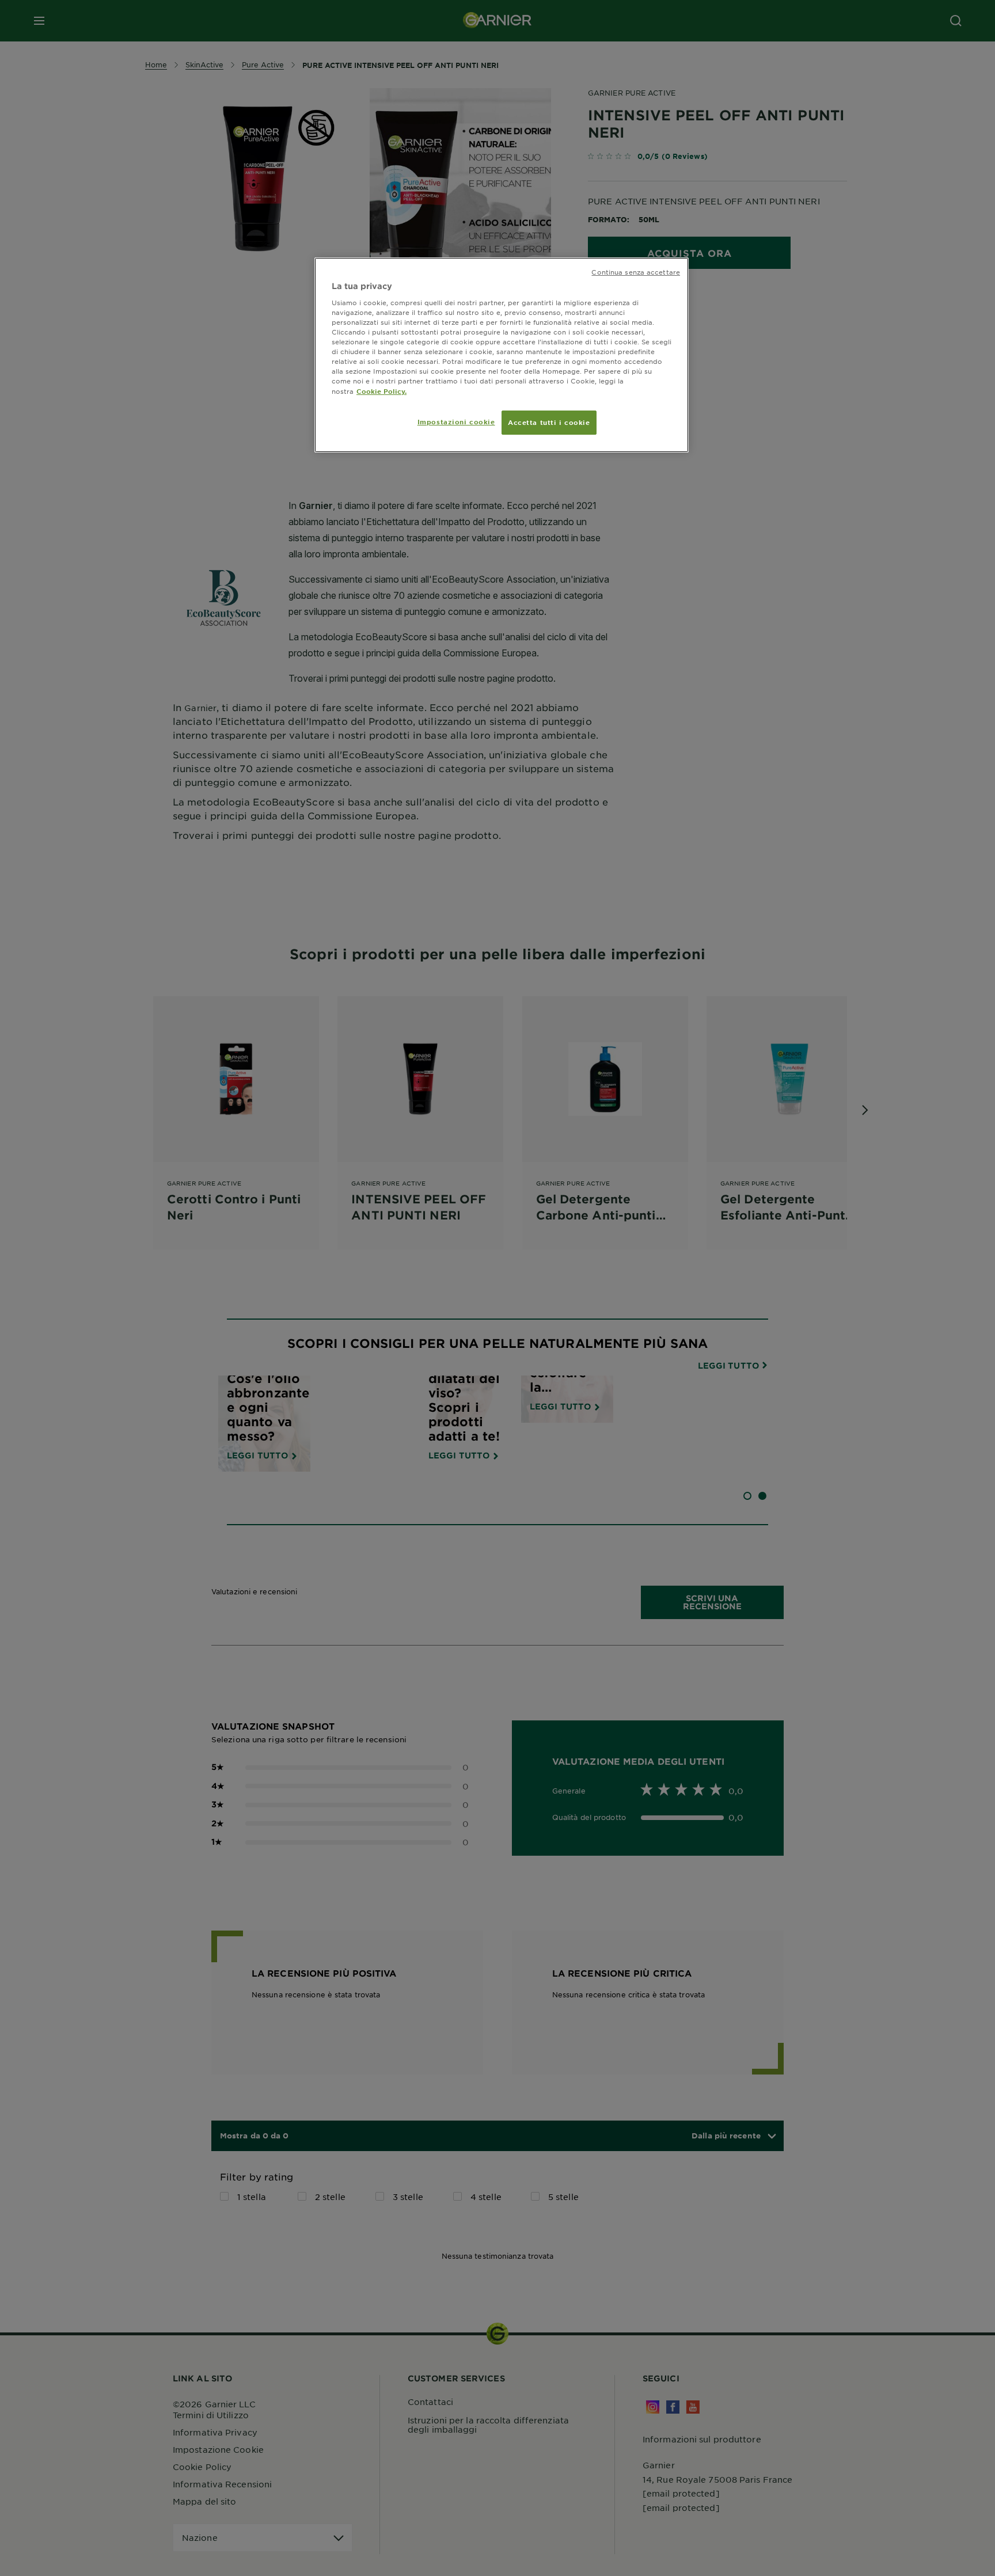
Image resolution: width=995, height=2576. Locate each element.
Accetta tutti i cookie (549, 422)
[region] (502, 355)
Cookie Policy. (381, 391)
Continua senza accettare (636, 272)
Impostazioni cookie (456, 421)
